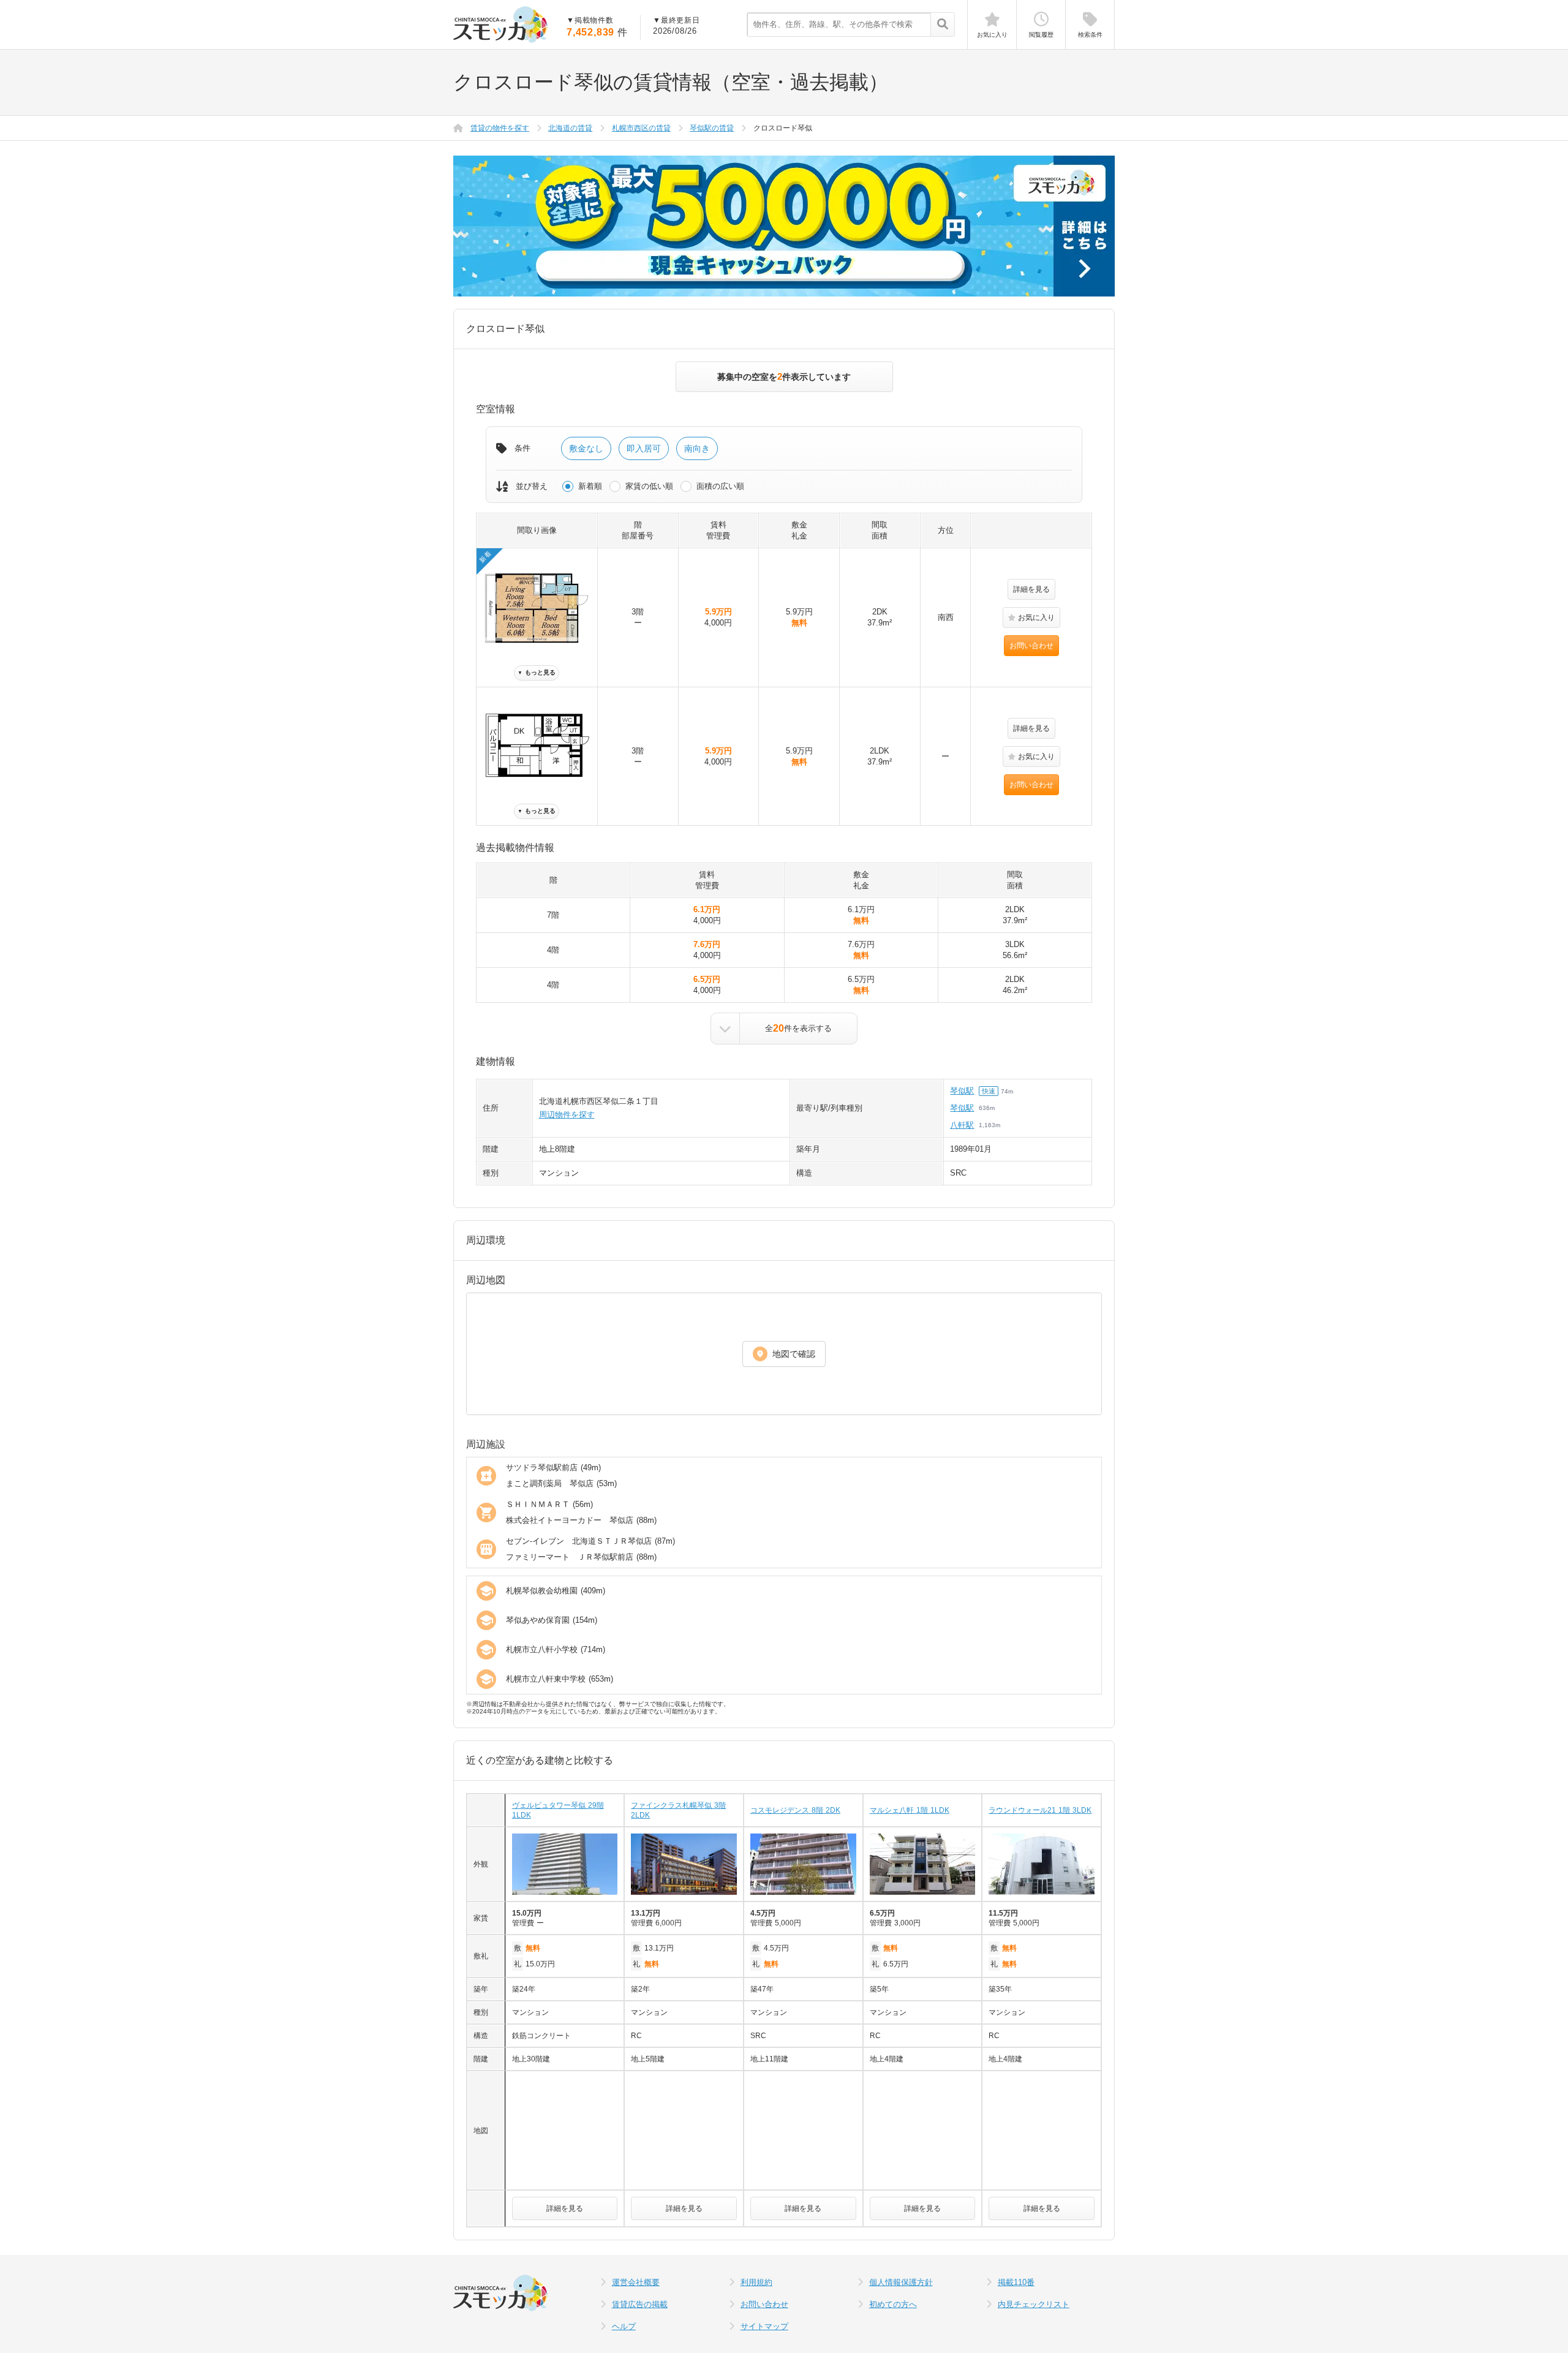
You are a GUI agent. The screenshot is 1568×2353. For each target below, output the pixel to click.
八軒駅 (962, 1125)
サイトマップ (764, 2326)
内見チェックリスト (1034, 2304)
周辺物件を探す (567, 1115)
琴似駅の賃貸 (712, 128)
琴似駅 (962, 1091)
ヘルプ (624, 2326)
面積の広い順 (720, 486)
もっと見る (537, 672)
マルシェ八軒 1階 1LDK (910, 1810)
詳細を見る (1031, 589)
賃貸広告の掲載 (640, 2304)
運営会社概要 (636, 2282)
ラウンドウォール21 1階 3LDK (1040, 1810)
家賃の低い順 (649, 486)
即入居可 (644, 448)
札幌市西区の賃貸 (641, 128)
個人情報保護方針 (901, 2282)
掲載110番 (1016, 2282)
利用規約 (756, 2282)
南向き (697, 448)
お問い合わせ (1031, 646)
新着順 (590, 486)
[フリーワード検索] (942, 25)
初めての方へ (893, 2304)
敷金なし (586, 448)
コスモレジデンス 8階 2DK (795, 1810)
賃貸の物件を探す (500, 128)
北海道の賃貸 (570, 128)
